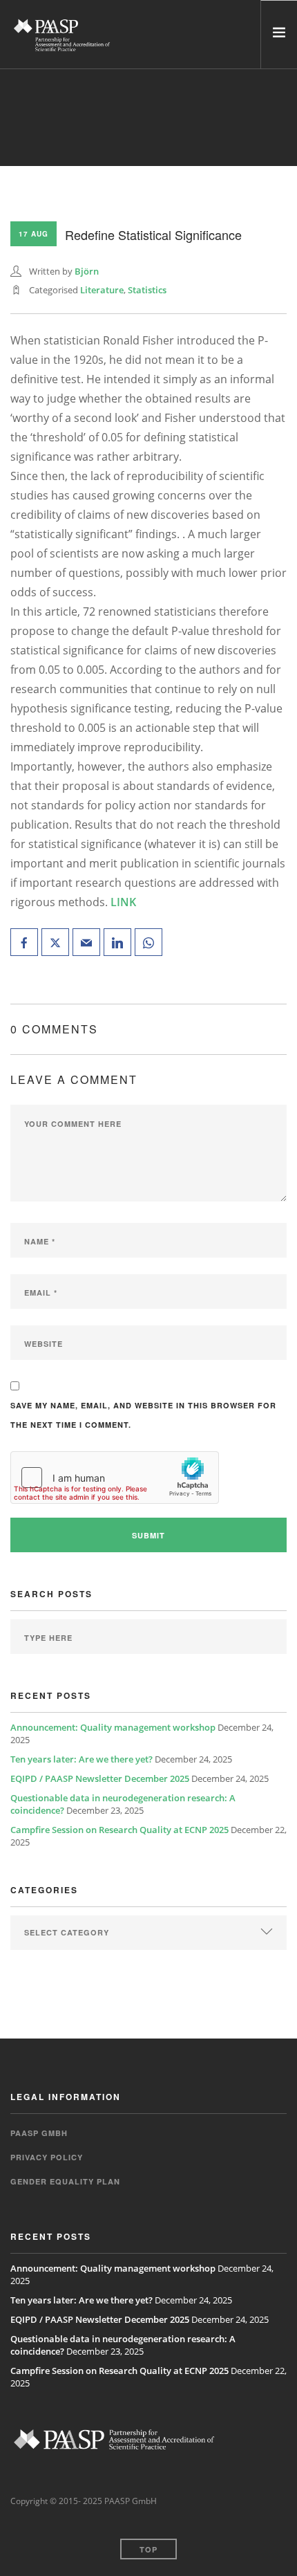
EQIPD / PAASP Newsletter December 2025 (100, 1778)
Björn (87, 271)
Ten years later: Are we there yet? (82, 1759)
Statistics (147, 290)
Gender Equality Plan (65, 2181)
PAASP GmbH (39, 2133)
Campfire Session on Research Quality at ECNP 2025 (119, 1830)
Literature (102, 290)
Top (148, 2549)
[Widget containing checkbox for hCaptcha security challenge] (115, 1478)
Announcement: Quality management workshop (113, 1727)
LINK (123, 902)
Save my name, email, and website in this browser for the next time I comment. (143, 1415)
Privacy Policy (47, 2157)
